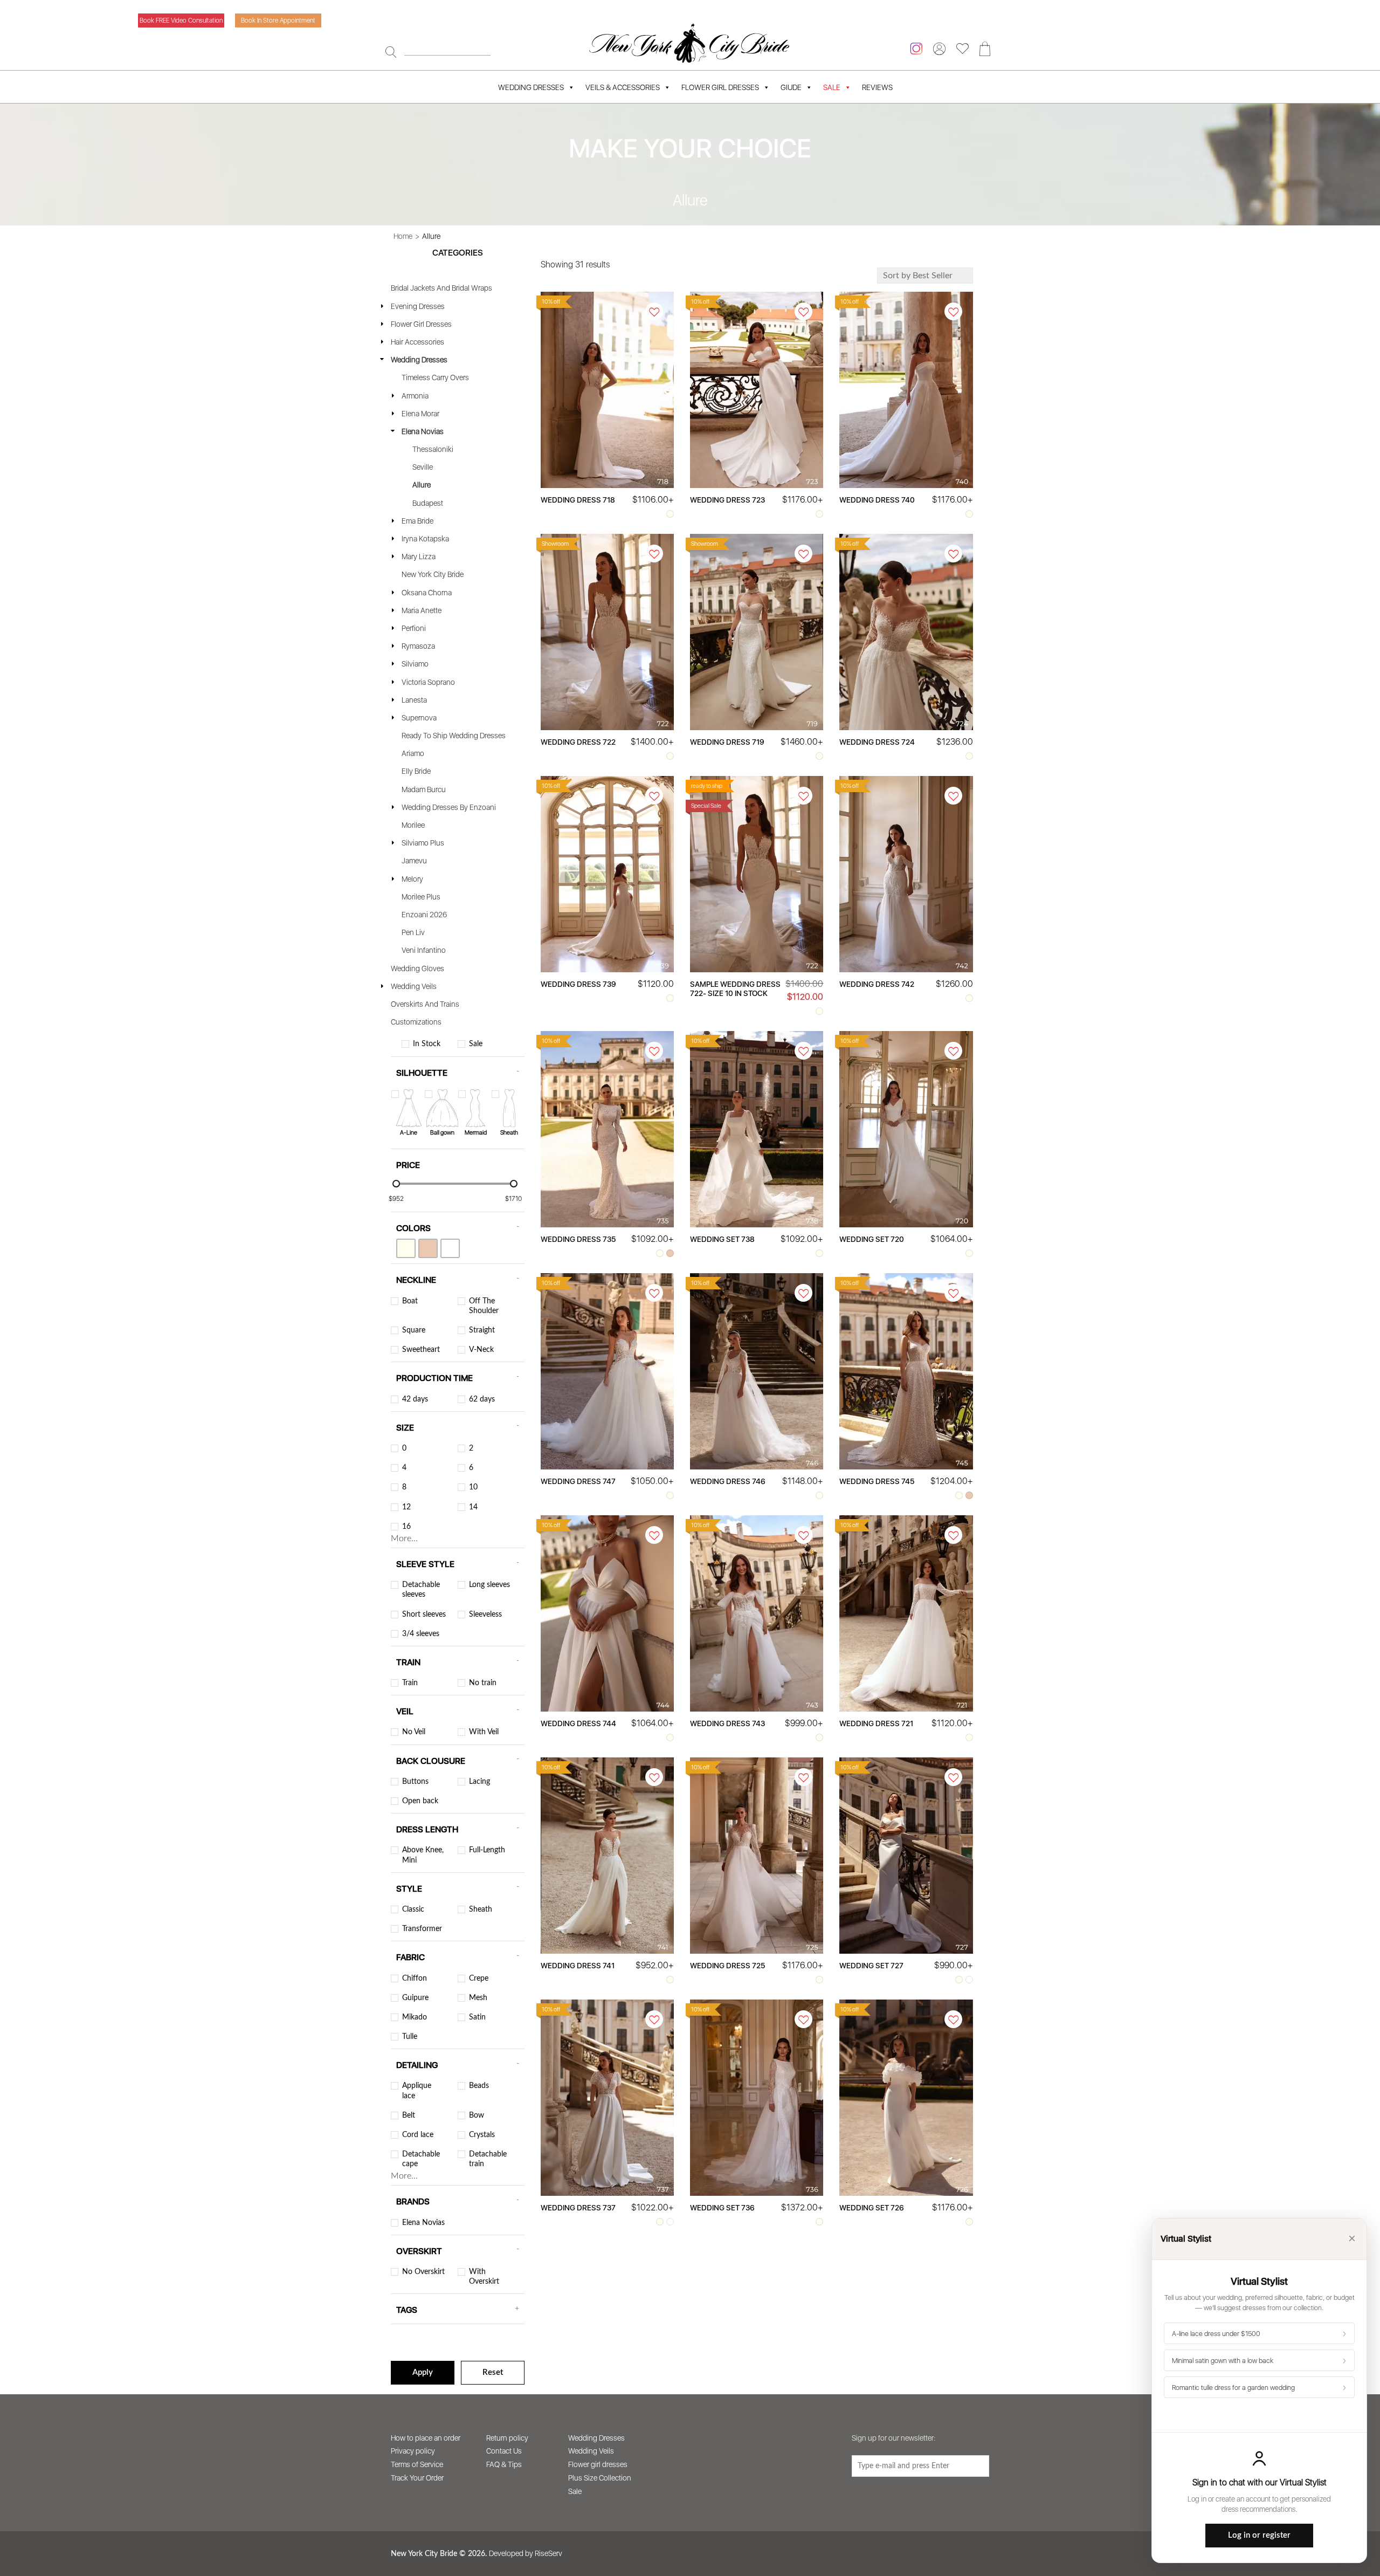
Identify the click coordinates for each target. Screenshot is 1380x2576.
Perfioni (414, 628)
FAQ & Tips (504, 2464)
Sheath (481, 1909)
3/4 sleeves (421, 1634)
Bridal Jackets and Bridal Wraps (441, 288)
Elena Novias (423, 431)
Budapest (428, 503)
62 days (482, 1399)
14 (473, 1507)
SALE (832, 87)
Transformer (422, 1929)
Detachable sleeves (421, 1590)
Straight (482, 1330)
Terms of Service (417, 2464)
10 (473, 1487)
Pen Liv (413, 932)
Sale (476, 1044)
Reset (493, 2372)
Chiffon (415, 1979)
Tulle (410, 2037)
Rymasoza (418, 646)
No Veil (414, 1732)
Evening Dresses (418, 306)
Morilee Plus (421, 897)
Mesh (478, 1998)
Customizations (416, 1022)
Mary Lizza (419, 557)
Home (403, 236)
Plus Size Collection (600, 2478)
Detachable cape (421, 2159)
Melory (412, 879)
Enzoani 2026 (424, 915)
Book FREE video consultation (181, 20)
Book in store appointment (278, 20)
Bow (477, 2115)
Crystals (482, 2135)
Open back (420, 1801)
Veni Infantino (424, 950)
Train (410, 1683)
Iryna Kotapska (425, 539)
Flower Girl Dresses (720, 87)
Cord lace (418, 2135)
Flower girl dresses (598, 2464)
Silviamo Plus (423, 843)
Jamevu (414, 861)
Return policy (507, 2438)
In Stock (427, 1044)
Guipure (415, 1998)
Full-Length (487, 1850)
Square (414, 1330)
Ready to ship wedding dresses (454, 736)
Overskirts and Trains (425, 1004)
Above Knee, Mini (423, 1855)
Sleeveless (485, 1615)
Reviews (877, 87)
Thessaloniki (433, 449)
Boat (410, 1301)
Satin (477, 2017)
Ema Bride (418, 521)
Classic (413, 1909)
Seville (423, 467)
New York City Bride (433, 574)
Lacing (479, 1782)
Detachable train (488, 2159)
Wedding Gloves (418, 968)
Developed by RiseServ (526, 2553)
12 (406, 1507)
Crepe (479, 1979)
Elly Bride (416, 771)
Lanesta (414, 700)
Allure (422, 485)
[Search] (391, 52)
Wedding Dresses (531, 87)
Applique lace (417, 2091)
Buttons (415, 1782)
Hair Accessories (418, 342)
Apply (423, 2372)
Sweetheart (421, 1350)
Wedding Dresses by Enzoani (449, 807)
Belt (409, 2115)
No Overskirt (423, 2272)
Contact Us (504, 2451)
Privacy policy (413, 2451)
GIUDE (791, 87)
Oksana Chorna (427, 593)
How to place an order (426, 2438)
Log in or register (1259, 2535)
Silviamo (415, 664)
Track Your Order (417, 2478)
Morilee (413, 825)
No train (483, 1683)
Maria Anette (422, 610)
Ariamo (413, 753)
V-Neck (481, 1350)
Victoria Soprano (428, 682)
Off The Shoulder (484, 1306)
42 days (415, 1399)
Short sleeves (424, 1615)
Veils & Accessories (623, 87)
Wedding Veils (414, 986)
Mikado (415, 2017)
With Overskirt (484, 2277)
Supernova (419, 718)
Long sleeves (489, 1585)
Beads (479, 2086)
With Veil (484, 1732)
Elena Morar (420, 414)
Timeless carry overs (435, 377)
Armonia (415, 396)
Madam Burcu (424, 789)
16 (406, 1527)
